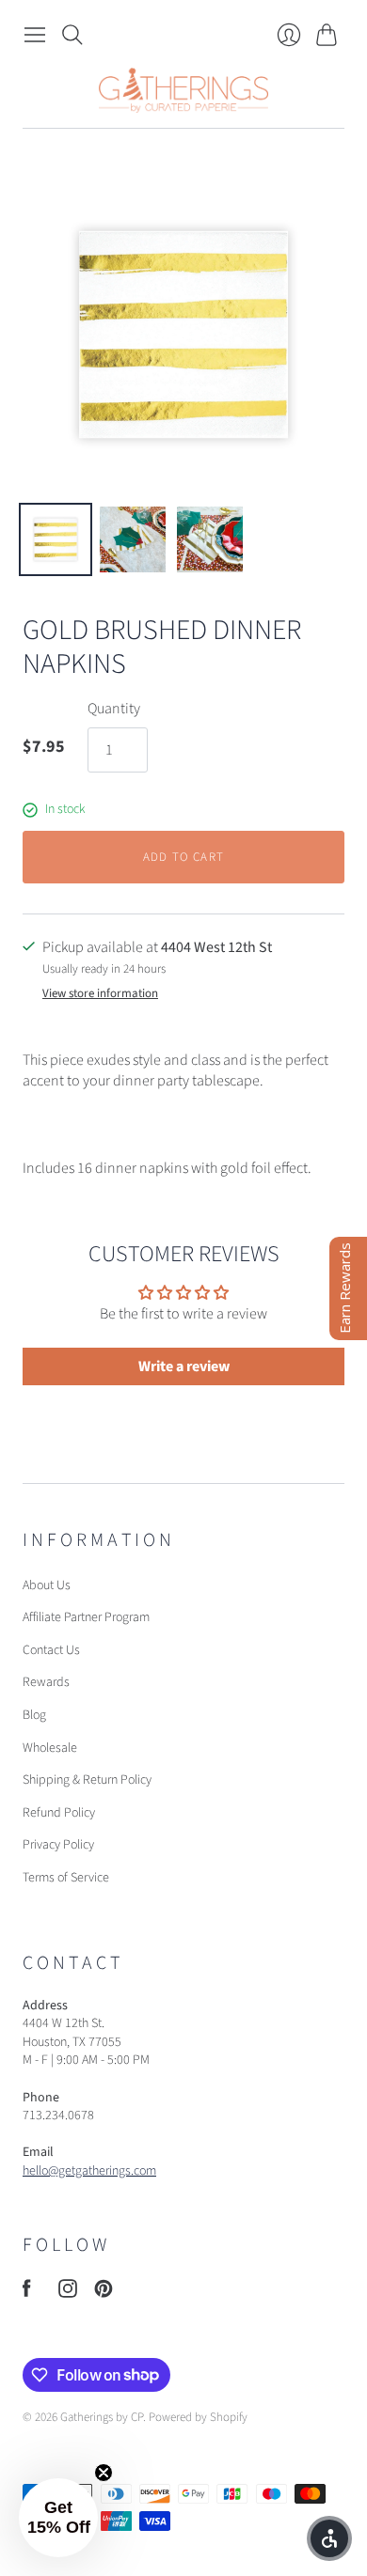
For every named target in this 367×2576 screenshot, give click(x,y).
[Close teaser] (104, 2473)
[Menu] (35, 35)
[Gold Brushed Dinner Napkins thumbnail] (56, 539)
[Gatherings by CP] (183, 90)
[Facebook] (27, 2293)
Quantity (114, 709)
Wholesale (50, 1748)
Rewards (46, 1682)
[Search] (72, 35)
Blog (34, 1715)
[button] (58, 2518)
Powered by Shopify (198, 2417)
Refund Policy (59, 1813)
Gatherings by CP (102, 2417)
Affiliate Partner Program (86, 1617)
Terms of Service (66, 1878)
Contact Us (51, 1650)
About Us (47, 1585)
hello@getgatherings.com (89, 2171)
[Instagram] (68, 2293)
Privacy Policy (58, 1845)
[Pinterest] (104, 2293)
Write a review (184, 1366)
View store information (100, 994)
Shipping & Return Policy (87, 1780)
